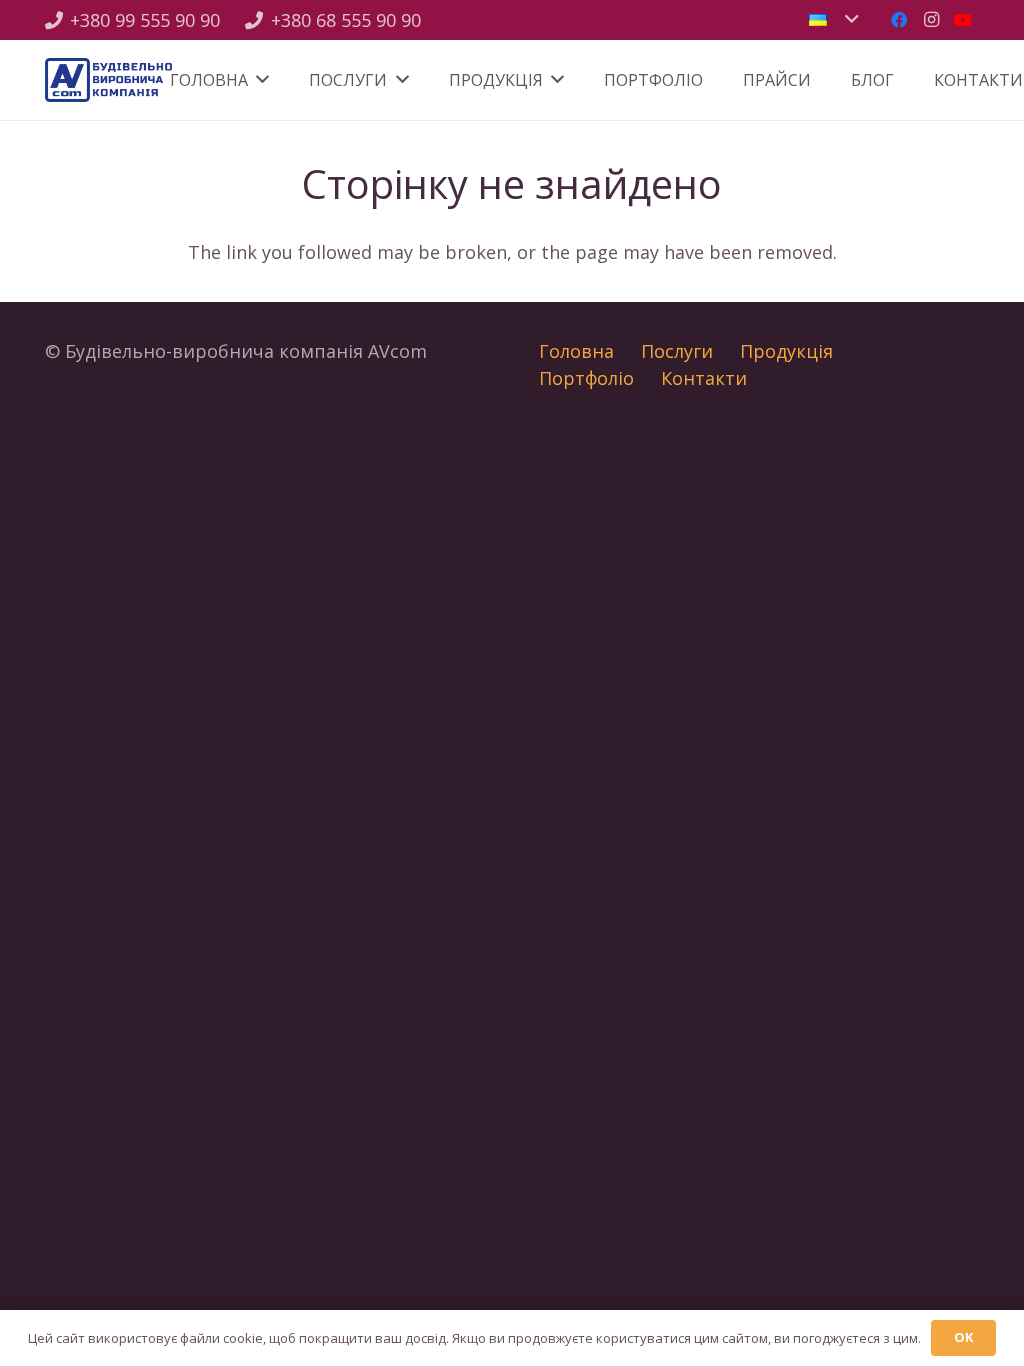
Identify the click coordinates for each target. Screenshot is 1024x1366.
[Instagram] (931, 20)
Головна (576, 351)
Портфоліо (586, 378)
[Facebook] (899, 20)
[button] (833, 20)
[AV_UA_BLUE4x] (108, 80)
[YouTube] (963, 20)
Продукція (786, 351)
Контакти (704, 378)
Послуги (677, 351)
